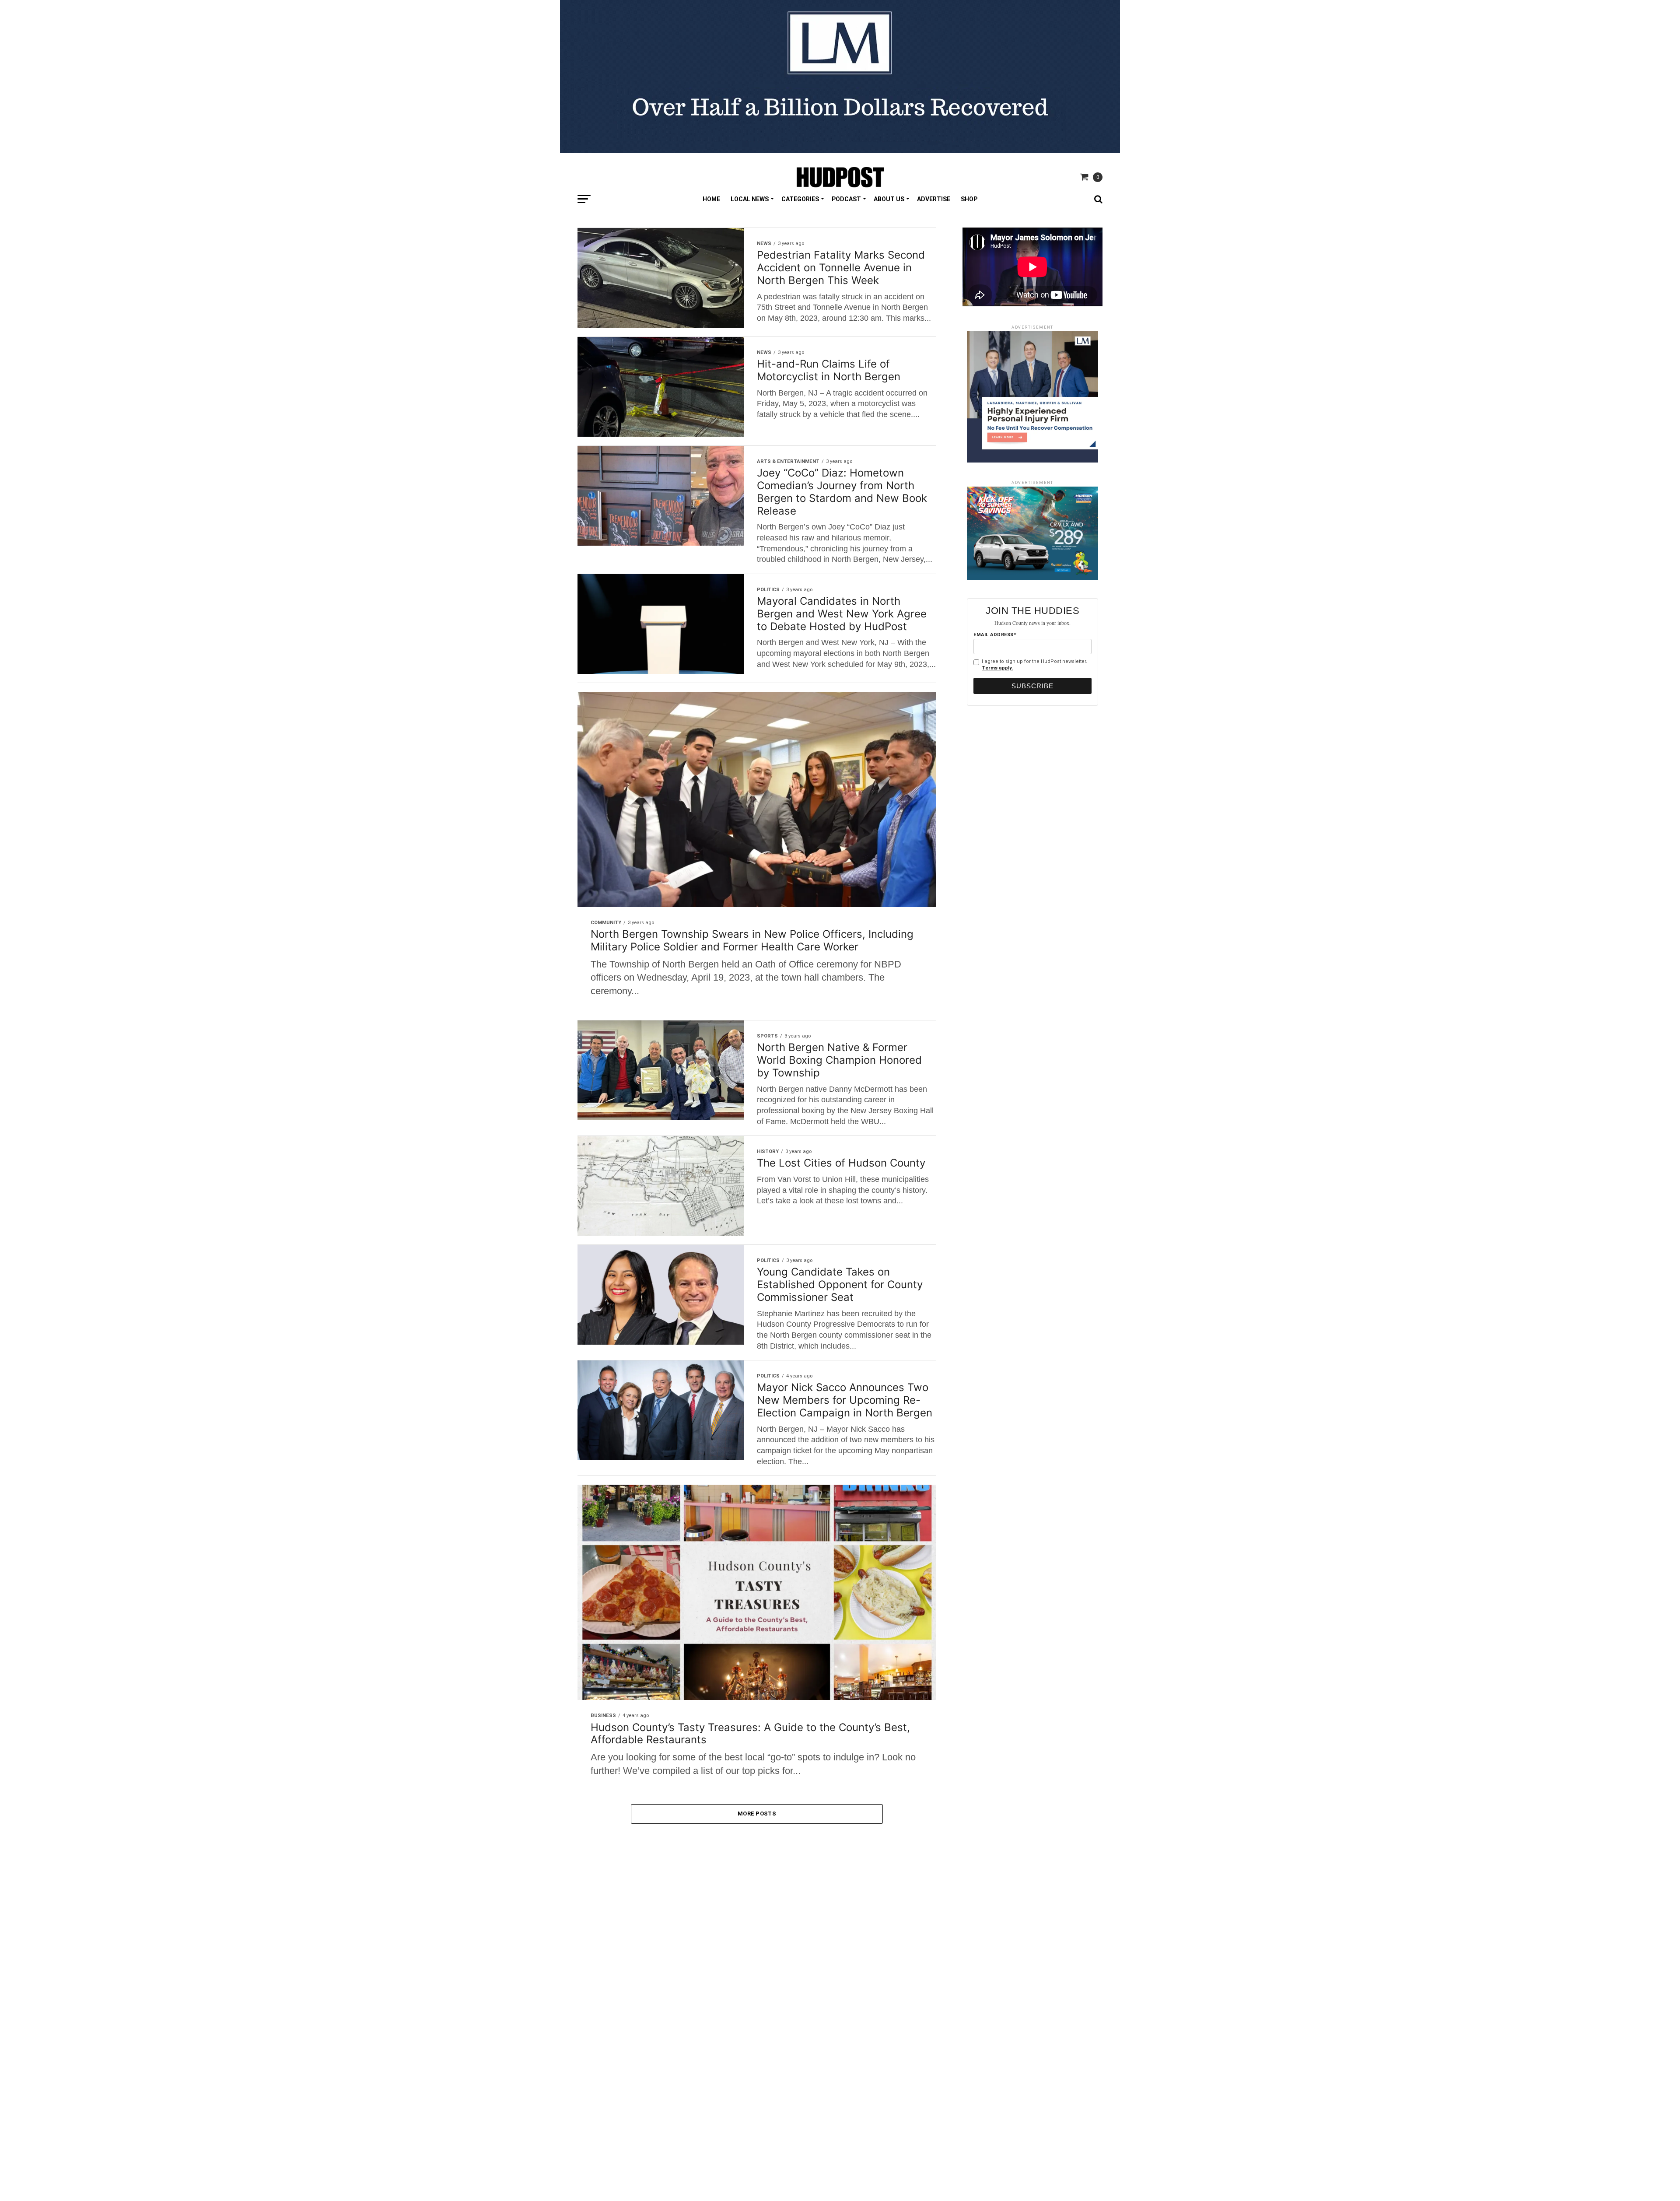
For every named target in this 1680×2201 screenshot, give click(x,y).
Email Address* (995, 635)
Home (711, 199)
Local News (750, 199)
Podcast (846, 199)
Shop (969, 199)
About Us (889, 199)
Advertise (934, 199)
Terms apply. (997, 668)
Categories (800, 199)
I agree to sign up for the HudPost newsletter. (1034, 665)
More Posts (757, 1814)
